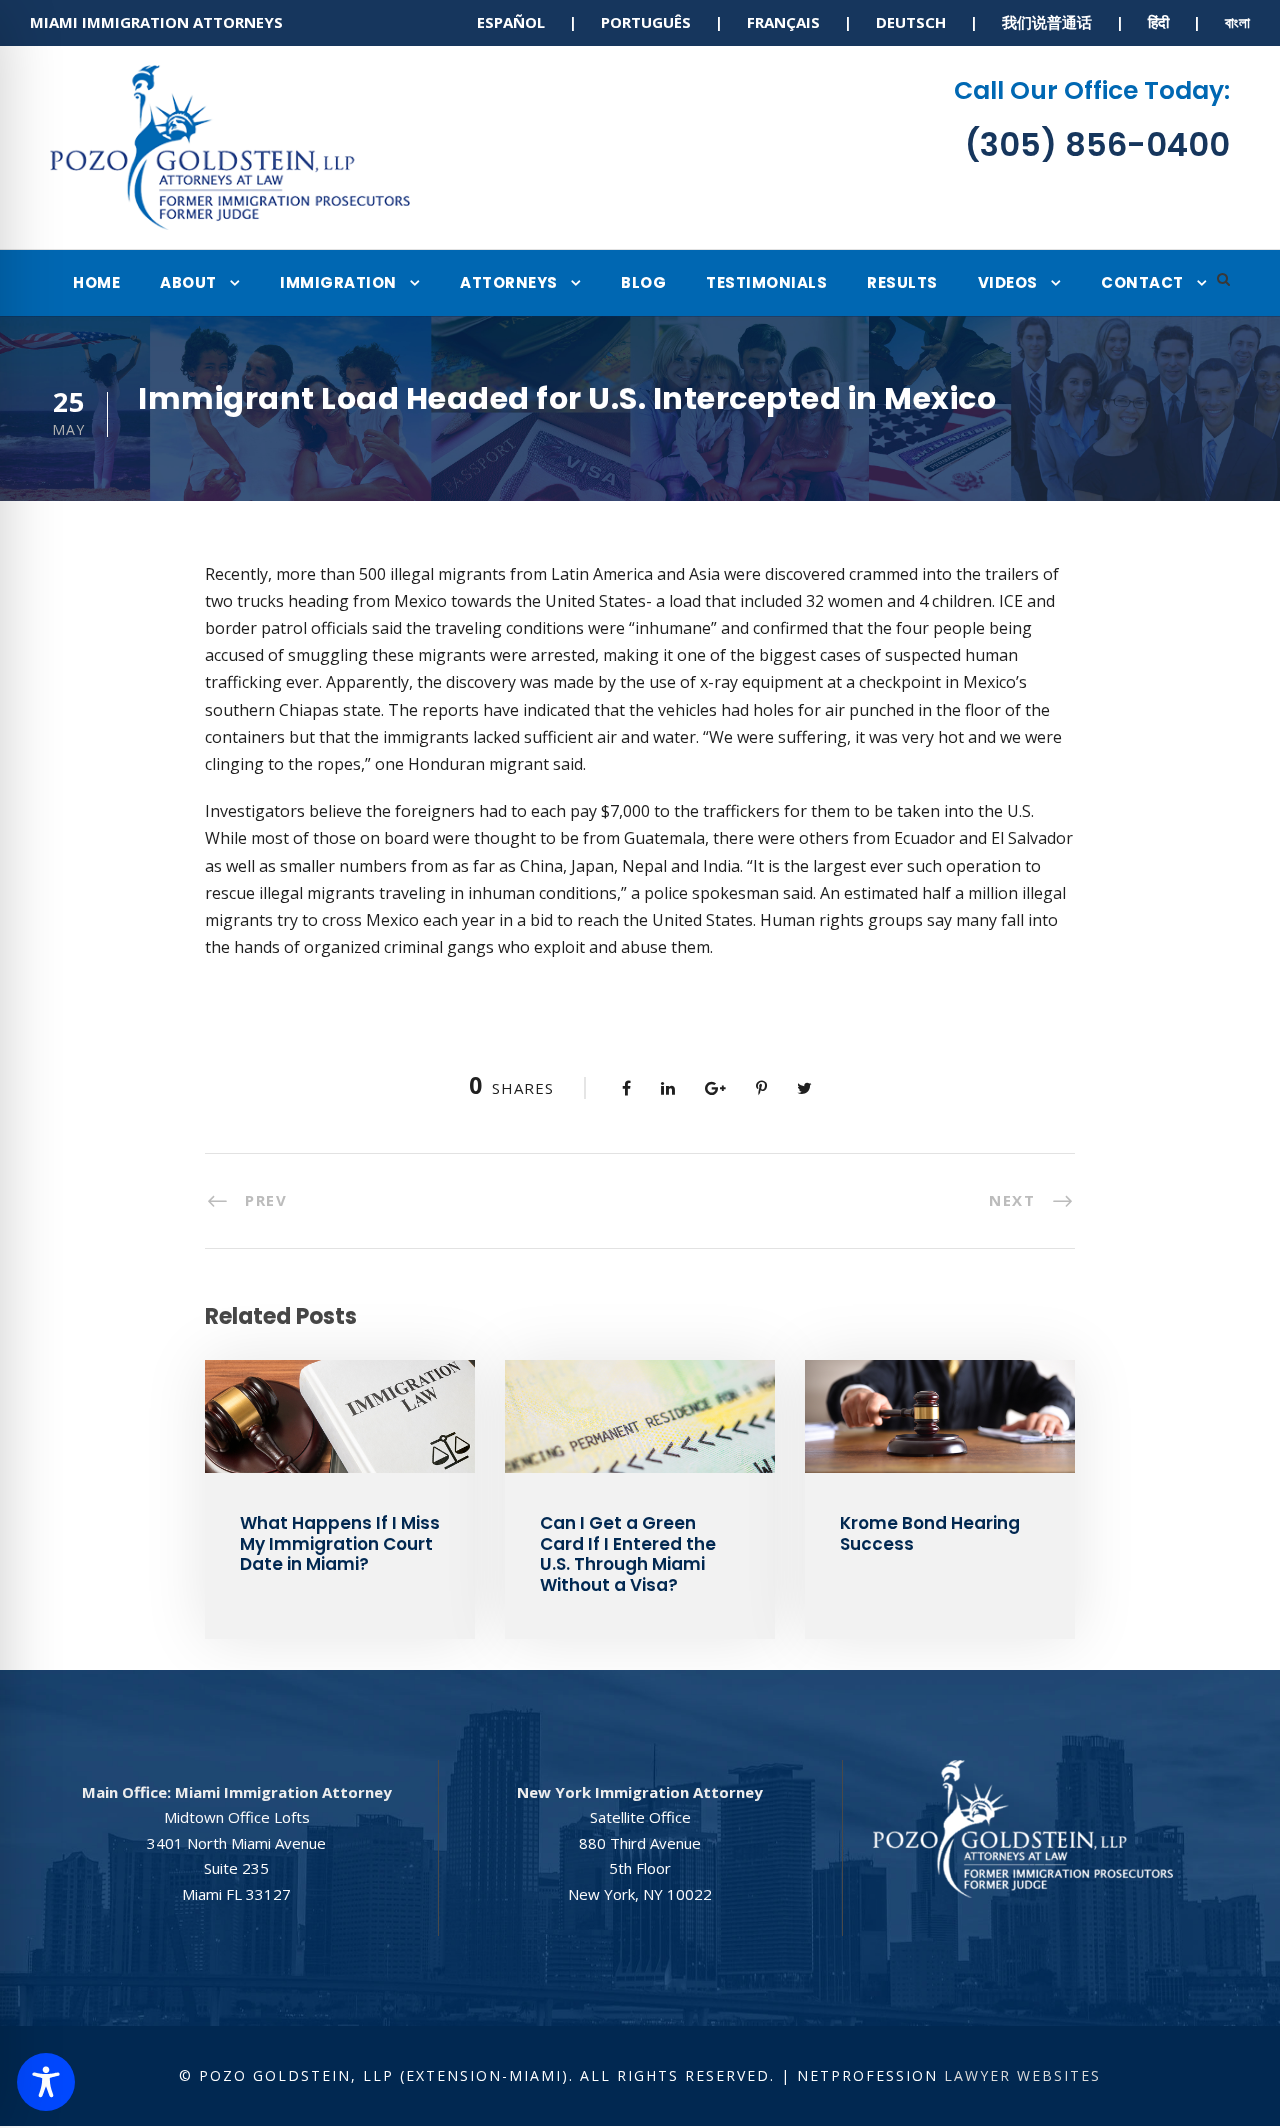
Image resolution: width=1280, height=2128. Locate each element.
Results (902, 282)
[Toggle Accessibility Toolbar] (46, 2082)
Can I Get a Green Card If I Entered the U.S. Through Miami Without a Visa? (628, 1553)
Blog (643, 282)
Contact (1142, 282)
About (188, 282)
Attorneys (509, 282)
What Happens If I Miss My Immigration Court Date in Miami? (340, 1543)
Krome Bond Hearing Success (930, 1533)
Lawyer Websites (1022, 2075)
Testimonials (766, 282)
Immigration (338, 282)
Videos (1008, 282)
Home (96, 282)
